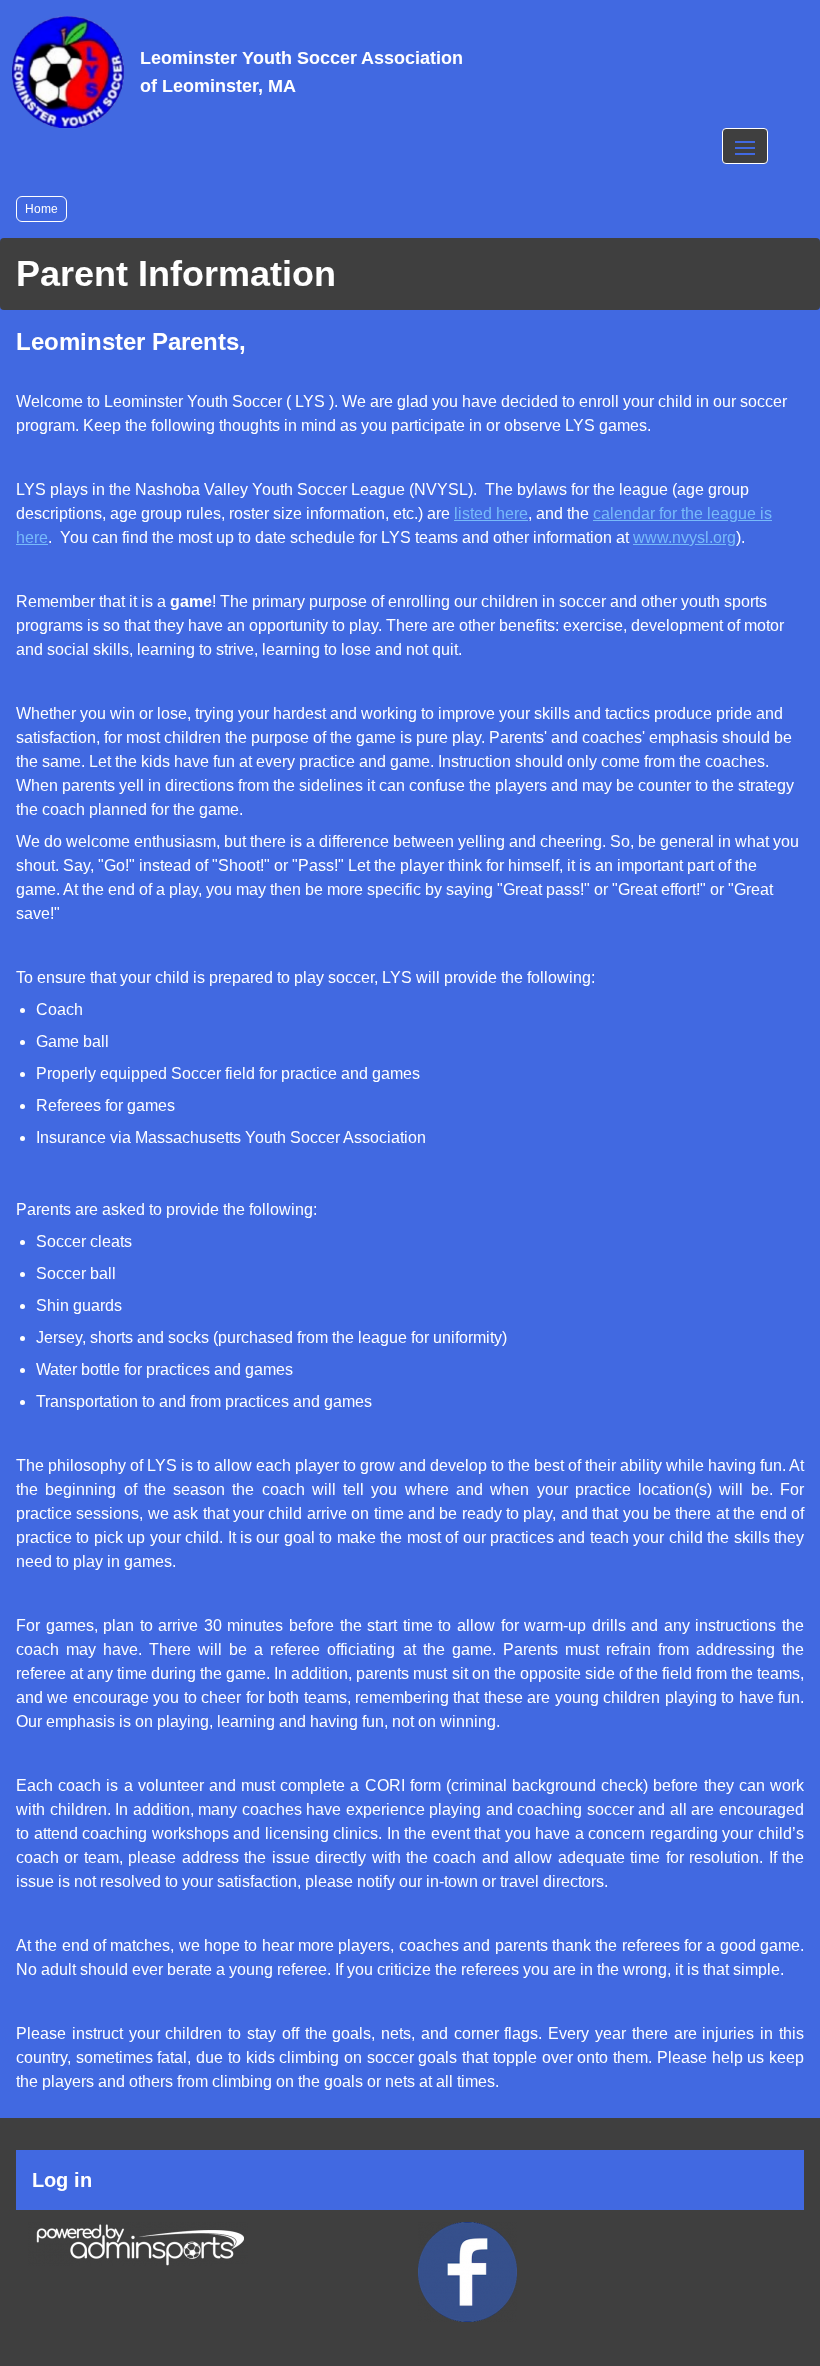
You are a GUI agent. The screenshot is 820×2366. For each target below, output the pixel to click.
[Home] (68, 72)
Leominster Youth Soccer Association (301, 72)
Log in (62, 2180)
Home (41, 209)
